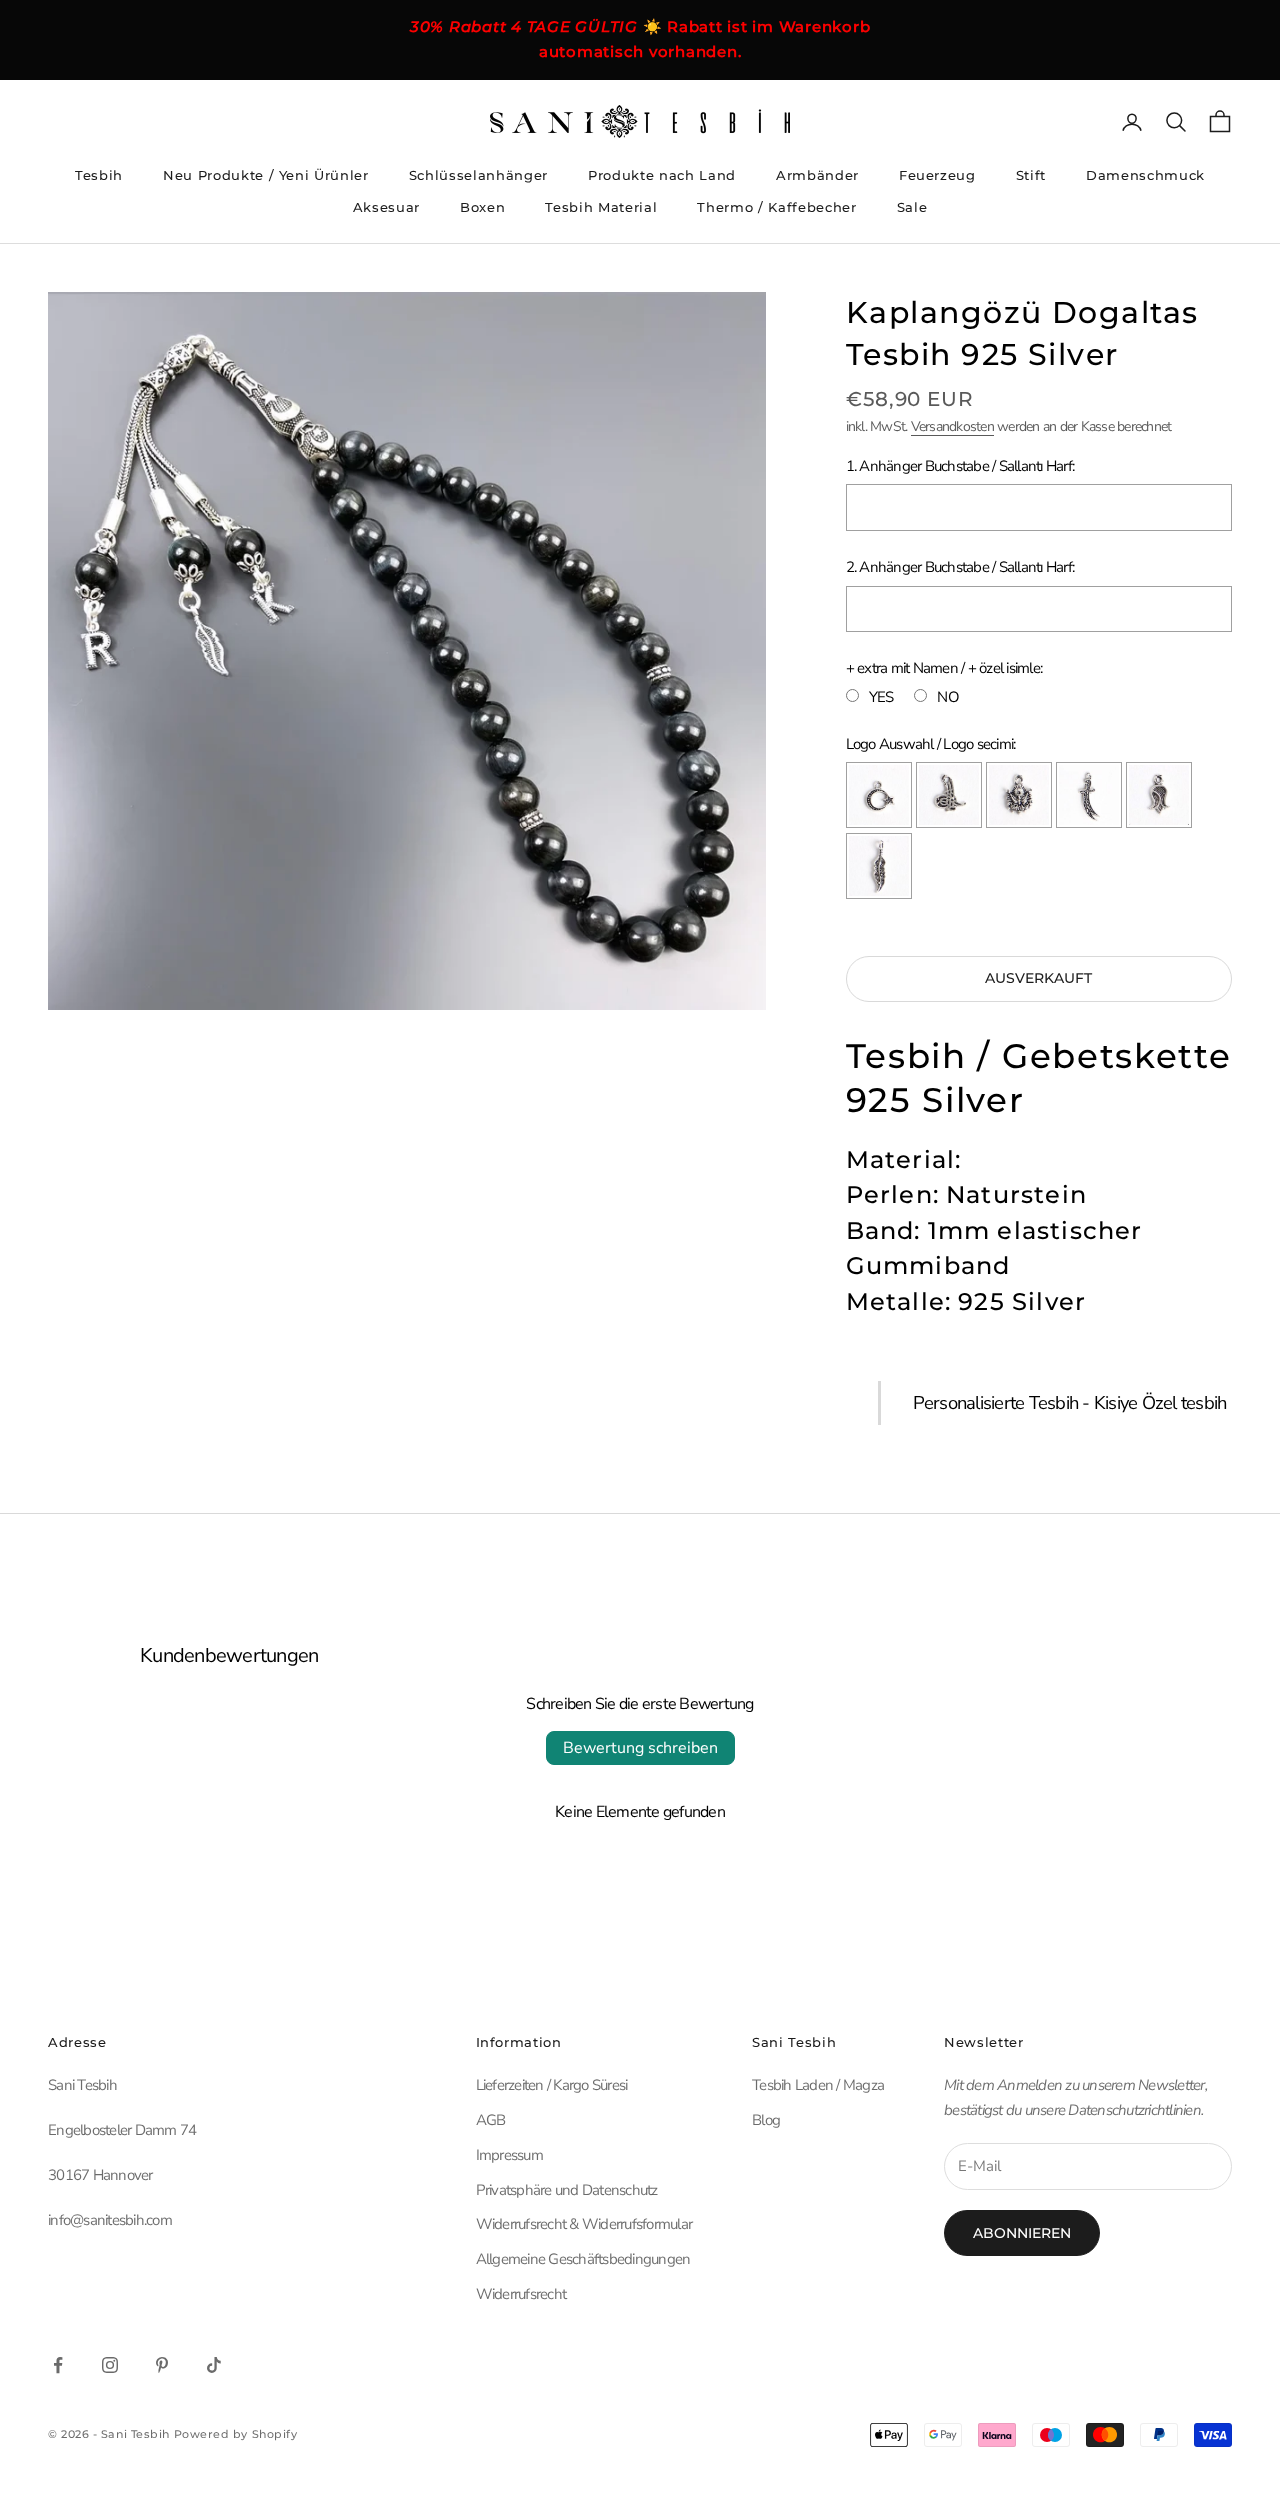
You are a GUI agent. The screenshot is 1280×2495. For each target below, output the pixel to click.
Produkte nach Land (662, 175)
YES (881, 697)
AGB (491, 2120)
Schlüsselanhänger (478, 175)
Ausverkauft (1038, 978)
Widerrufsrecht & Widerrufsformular (584, 2224)
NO (948, 697)
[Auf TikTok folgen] (214, 2365)
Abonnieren (1022, 2233)
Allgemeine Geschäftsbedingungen (583, 2259)
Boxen (482, 207)
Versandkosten (952, 426)
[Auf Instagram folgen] (110, 2365)
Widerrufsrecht (521, 2294)
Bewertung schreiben (640, 1748)
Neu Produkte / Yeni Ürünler (266, 175)
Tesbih (99, 175)
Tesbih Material (601, 207)
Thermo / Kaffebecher (776, 207)
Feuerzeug (937, 175)
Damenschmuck (1145, 175)
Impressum (509, 2155)
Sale (912, 207)
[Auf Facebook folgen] (58, 2365)
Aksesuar (386, 207)
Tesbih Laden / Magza (818, 2085)
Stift (1031, 175)
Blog (766, 2120)
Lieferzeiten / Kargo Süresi (552, 2085)
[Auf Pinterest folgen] (162, 2365)
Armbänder (817, 175)
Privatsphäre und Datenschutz (567, 2190)
